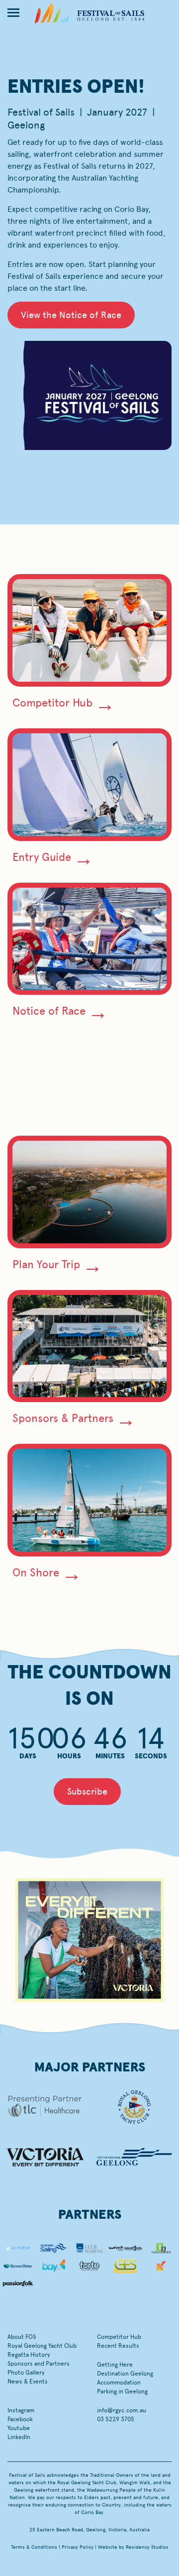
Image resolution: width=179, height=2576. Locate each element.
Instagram (21, 2410)
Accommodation (119, 2383)
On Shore (36, 1573)
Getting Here (115, 2365)
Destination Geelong (125, 2374)
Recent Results (118, 2346)
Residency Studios (147, 2547)
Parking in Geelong (122, 2391)
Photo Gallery (26, 2373)
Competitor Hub (52, 703)
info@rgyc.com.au (122, 2410)
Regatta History (29, 2355)
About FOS (22, 2337)
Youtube (19, 2428)
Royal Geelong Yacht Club (42, 2346)
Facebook (20, 2419)
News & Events (28, 2382)
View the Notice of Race (71, 315)
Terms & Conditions (34, 2547)
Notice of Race (49, 1011)
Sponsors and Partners (39, 2364)
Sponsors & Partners (63, 1418)
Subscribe (87, 1792)
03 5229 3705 (116, 2419)
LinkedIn (19, 2437)
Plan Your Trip (46, 1264)
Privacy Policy (78, 2547)
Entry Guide (42, 857)
